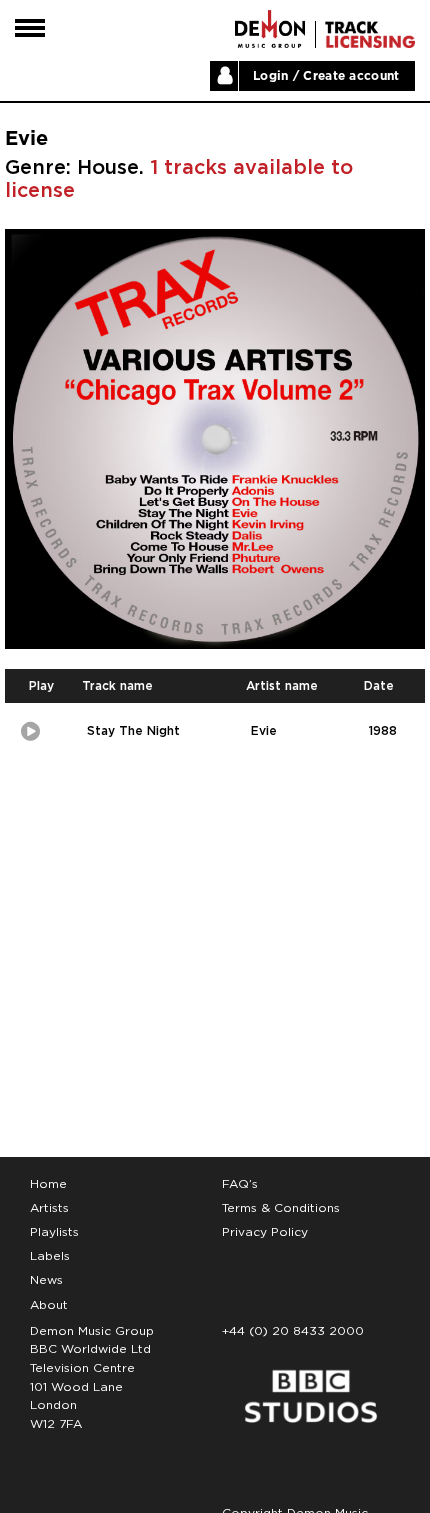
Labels (50, 1256)
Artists (49, 1208)
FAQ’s (240, 1184)
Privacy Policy (265, 1232)
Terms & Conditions (281, 1208)
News (46, 1280)
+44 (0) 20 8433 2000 (293, 1331)
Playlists (54, 1232)
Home (48, 1184)
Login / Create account (326, 76)
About (49, 1305)
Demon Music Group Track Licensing (270, 29)
